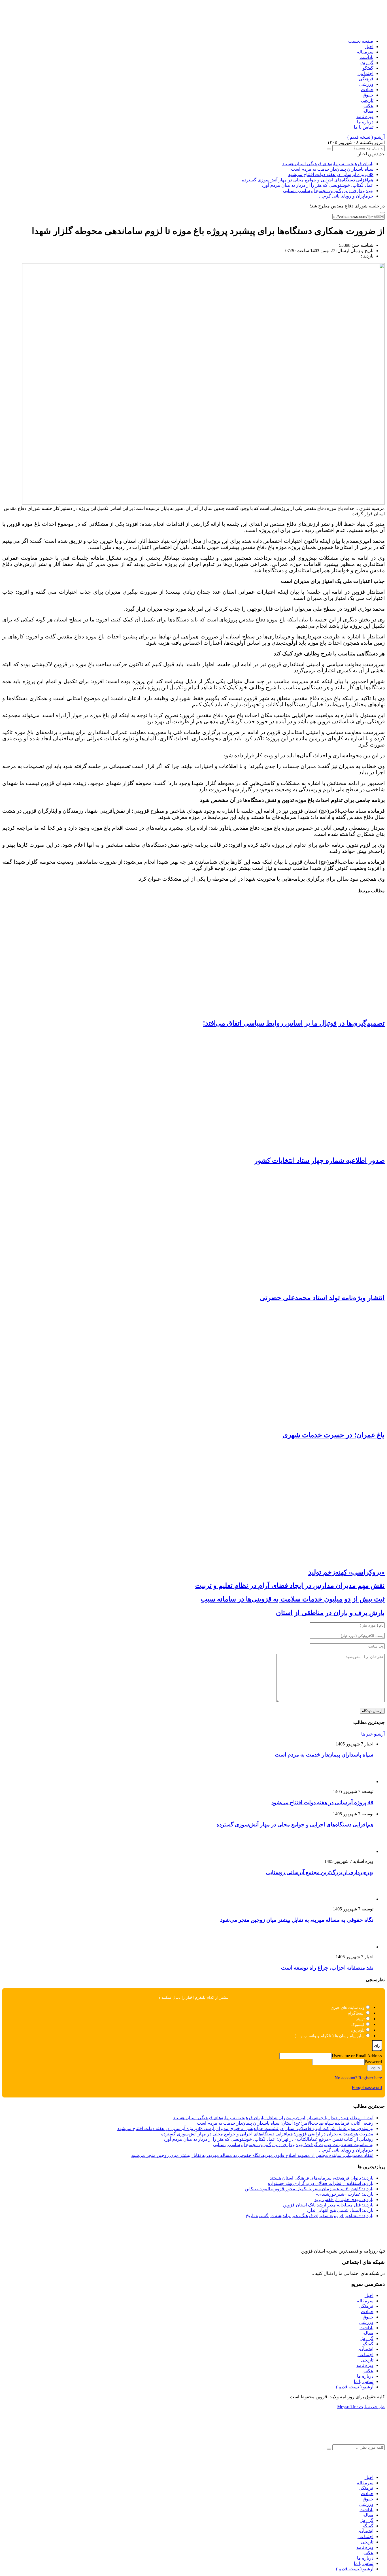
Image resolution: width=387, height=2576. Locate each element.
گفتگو (368, 68)
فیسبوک (358, 2025)
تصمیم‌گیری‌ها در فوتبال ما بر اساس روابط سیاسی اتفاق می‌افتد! (294, 1023)
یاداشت (366, 57)
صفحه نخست (361, 41)
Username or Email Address (357, 2056)
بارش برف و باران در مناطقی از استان (330, 1613)
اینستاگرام (356, 2013)
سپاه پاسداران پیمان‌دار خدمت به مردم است (332, 169)
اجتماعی (365, 73)
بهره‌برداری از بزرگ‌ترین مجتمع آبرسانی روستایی (328, 191)
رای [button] (377, 2046)
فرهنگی (366, 79)
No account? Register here (358, 2078)
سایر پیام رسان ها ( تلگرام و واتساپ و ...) (330, 2036)
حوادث (367, 90)
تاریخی (367, 100)
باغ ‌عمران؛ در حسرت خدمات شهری (334, 1435)
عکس (368, 106)
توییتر (360, 2019)
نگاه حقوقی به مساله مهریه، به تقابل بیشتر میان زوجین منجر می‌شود (297, 1920)
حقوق (368, 95)
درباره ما (365, 122)
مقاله (368, 111)
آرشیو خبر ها (373, 1734)
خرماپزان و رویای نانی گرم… (346, 196)
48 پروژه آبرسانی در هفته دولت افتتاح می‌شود (331, 174)
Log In (375, 2068)
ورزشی (366, 84)
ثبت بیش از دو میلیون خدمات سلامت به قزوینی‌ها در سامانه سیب (293, 1599)
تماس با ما (364, 127)
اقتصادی (365, 2349)
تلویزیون (358, 2030)
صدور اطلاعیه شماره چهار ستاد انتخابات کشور (320, 1161)
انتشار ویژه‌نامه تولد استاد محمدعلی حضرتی (322, 1298)
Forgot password (367, 2087)
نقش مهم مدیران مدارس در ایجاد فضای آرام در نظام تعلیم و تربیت (290, 1586)
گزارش (366, 63)
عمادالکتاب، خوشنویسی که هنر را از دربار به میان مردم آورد (317, 185)
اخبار (369, 47)
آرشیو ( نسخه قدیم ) (366, 137)
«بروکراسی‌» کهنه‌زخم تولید (346, 1572)
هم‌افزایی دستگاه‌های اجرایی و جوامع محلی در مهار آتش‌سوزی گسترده (308, 180)
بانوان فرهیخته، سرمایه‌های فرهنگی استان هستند (328, 164)
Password (373, 2062)
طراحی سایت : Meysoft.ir (361, 2407)
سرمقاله (365, 52)
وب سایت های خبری (348, 2008)
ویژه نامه (365, 116)
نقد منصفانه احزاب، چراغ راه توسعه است (327, 1968)
